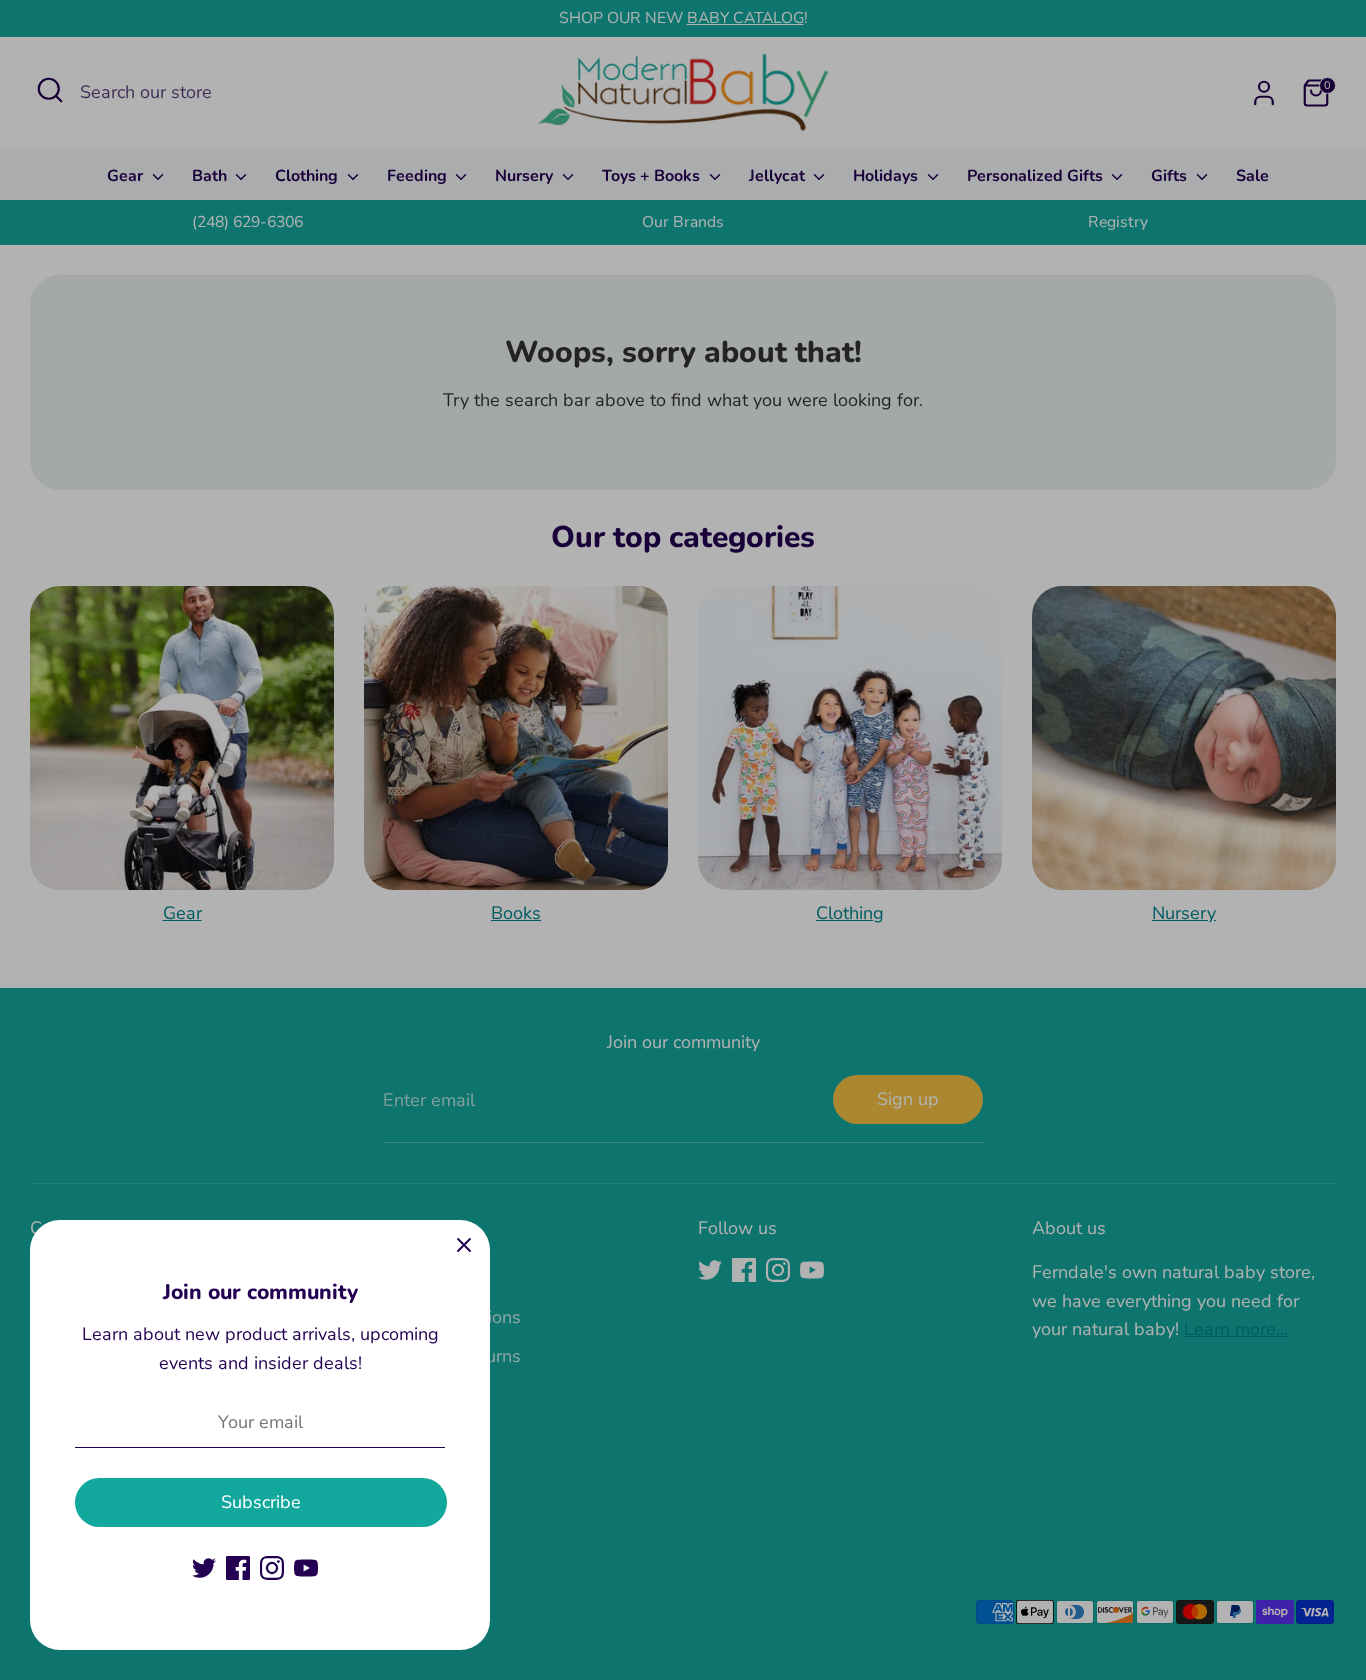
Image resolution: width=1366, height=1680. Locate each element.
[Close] (464, 1246)
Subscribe (261, 1502)
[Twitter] (204, 1568)
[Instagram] (272, 1568)
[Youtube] (306, 1568)
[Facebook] (238, 1568)
